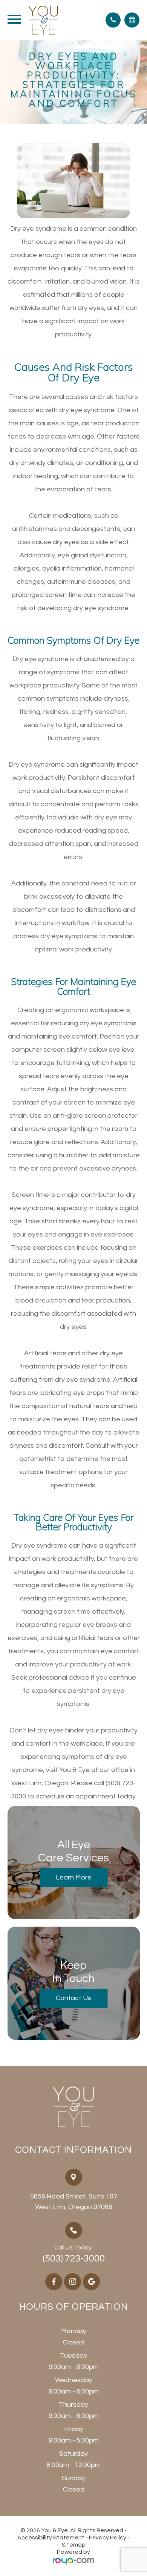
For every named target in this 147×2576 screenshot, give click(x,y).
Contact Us (73, 1998)
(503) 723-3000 (74, 2258)
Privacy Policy (108, 2538)
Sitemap (74, 2545)
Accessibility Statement (51, 2538)
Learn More (74, 1877)
